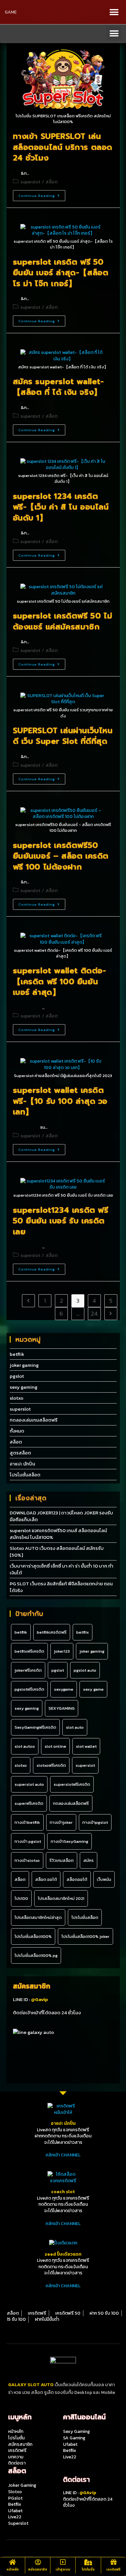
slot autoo (25, 1746)
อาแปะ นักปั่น (22, 1464)
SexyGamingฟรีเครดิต (35, 1727)
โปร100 (21, 1898)
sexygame (64, 1689)
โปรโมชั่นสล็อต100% (33, 1936)
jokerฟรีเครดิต (28, 1670)
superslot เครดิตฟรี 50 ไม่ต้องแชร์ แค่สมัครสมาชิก (63, 621)
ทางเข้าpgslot (95, 1822)
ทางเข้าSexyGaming (69, 1841)
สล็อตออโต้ (77, 1879)
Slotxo (15, 2492)
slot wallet (86, 1746)
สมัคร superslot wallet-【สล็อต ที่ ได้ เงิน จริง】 (58, 387)
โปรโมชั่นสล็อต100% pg (36, 1955)
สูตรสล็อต (20, 1453)
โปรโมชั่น (88, 2569)
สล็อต (52, 182)
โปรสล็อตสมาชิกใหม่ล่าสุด (38, 1917)
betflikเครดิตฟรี (52, 1632)
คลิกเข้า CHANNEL (63, 2155)
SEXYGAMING (62, 1708)
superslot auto (29, 1784)
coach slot (63, 2192)
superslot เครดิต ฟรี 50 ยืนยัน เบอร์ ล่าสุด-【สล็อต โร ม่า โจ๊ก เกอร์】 (61, 273)
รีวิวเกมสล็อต (62, 1860)
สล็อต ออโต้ (46, 1879)
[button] (114, 12)
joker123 (62, 1651)
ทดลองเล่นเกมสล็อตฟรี (34, 1420)
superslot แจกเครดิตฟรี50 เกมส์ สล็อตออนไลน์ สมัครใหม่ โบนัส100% (58, 1534)
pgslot (17, 1376)
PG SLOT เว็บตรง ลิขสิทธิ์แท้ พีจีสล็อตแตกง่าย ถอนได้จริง (61, 1587)
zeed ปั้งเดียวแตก (63, 2254)
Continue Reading (37, 196)
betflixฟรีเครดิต (29, 1651)
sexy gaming (24, 1387)
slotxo (16, 1398)
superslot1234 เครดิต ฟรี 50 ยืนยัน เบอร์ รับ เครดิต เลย (61, 1221)
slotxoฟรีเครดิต (51, 1765)
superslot (30, 182)
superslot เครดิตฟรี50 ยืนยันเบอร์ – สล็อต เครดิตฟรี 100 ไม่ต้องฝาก (61, 856)
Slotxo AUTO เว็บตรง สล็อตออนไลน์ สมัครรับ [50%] (57, 1551)
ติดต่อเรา (17, 2463)
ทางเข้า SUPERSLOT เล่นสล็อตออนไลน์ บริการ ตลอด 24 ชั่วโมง (63, 147)
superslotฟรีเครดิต (72, 1784)
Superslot (18, 2523)
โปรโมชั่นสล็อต (25, 1475)
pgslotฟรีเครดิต (29, 1689)
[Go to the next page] (111, 1314)
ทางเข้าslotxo (27, 1860)
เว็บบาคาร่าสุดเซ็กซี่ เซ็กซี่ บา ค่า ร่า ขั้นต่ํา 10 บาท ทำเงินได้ (62, 1569)
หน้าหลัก (13, 2569)
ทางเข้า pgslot (28, 1841)
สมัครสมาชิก (38, 2569)
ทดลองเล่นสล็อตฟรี (71, 1803)
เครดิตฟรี (113, 2569)
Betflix (70, 2450)
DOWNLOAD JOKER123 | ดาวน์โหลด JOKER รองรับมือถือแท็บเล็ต (61, 1516)
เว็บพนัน (104, 1879)
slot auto (75, 1727)
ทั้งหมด (17, 1431)
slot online (55, 1746)
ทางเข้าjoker (61, 1822)
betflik (17, 1354)
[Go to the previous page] (28, 1301)
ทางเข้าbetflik (27, 1822)
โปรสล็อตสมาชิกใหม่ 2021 (61, 1898)
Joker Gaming (22, 2485)
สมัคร (89, 1860)
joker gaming (24, 1365)
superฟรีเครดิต (29, 1803)
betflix (83, 1632)
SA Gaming (74, 2438)
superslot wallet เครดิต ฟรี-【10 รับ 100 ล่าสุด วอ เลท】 (60, 1101)
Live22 (70, 2457)
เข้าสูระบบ (63, 2569)
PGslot (15, 2498)
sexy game (93, 1689)
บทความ (16, 2457)
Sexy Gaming (76, 2431)
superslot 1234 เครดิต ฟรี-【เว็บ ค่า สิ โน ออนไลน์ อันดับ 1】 (61, 507)
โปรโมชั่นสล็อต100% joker (85, 1936)
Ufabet (70, 2444)
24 (94, 1313)
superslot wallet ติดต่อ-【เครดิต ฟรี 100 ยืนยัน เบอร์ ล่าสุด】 (60, 982)
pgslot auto (85, 1670)
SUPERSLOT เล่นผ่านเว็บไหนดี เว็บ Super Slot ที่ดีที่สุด (63, 736)
